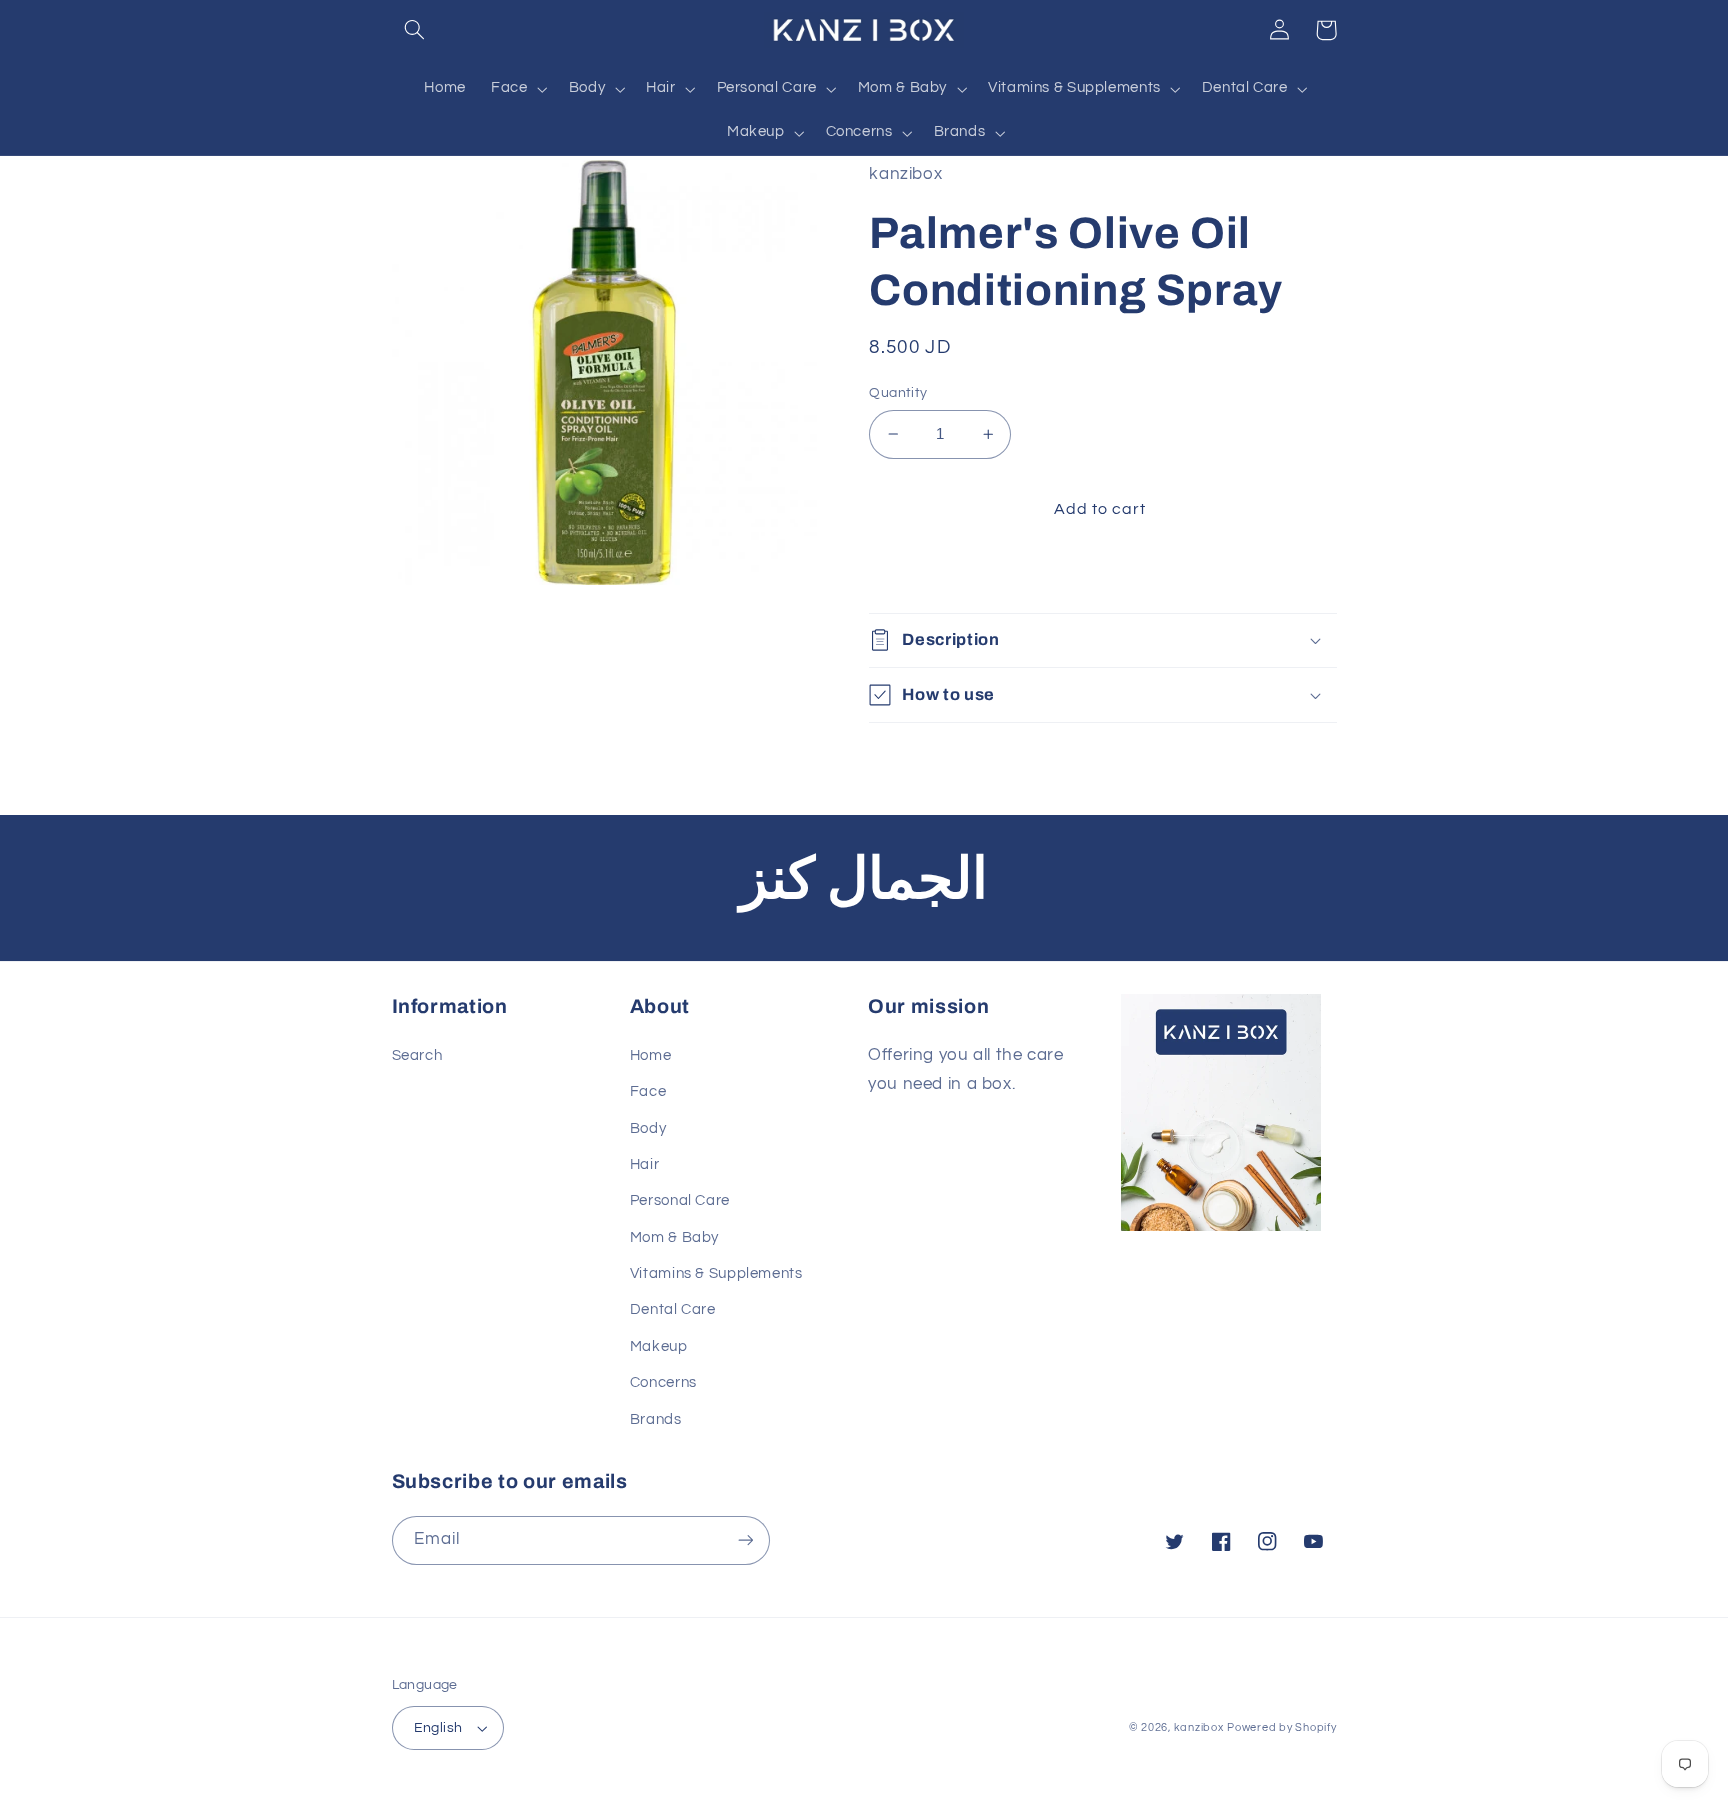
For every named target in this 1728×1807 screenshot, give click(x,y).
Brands (656, 1419)
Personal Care (680, 1200)
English (438, 1728)
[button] (415, 30)
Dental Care (673, 1309)
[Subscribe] (745, 1540)
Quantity (898, 393)
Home (651, 1055)
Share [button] (914, 573)
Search (417, 1055)
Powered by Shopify (1281, 1727)
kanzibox (1199, 1727)
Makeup (659, 1346)
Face (648, 1091)
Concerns (663, 1382)
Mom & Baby (674, 1237)
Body (648, 1128)
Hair (645, 1164)
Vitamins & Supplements (716, 1273)
